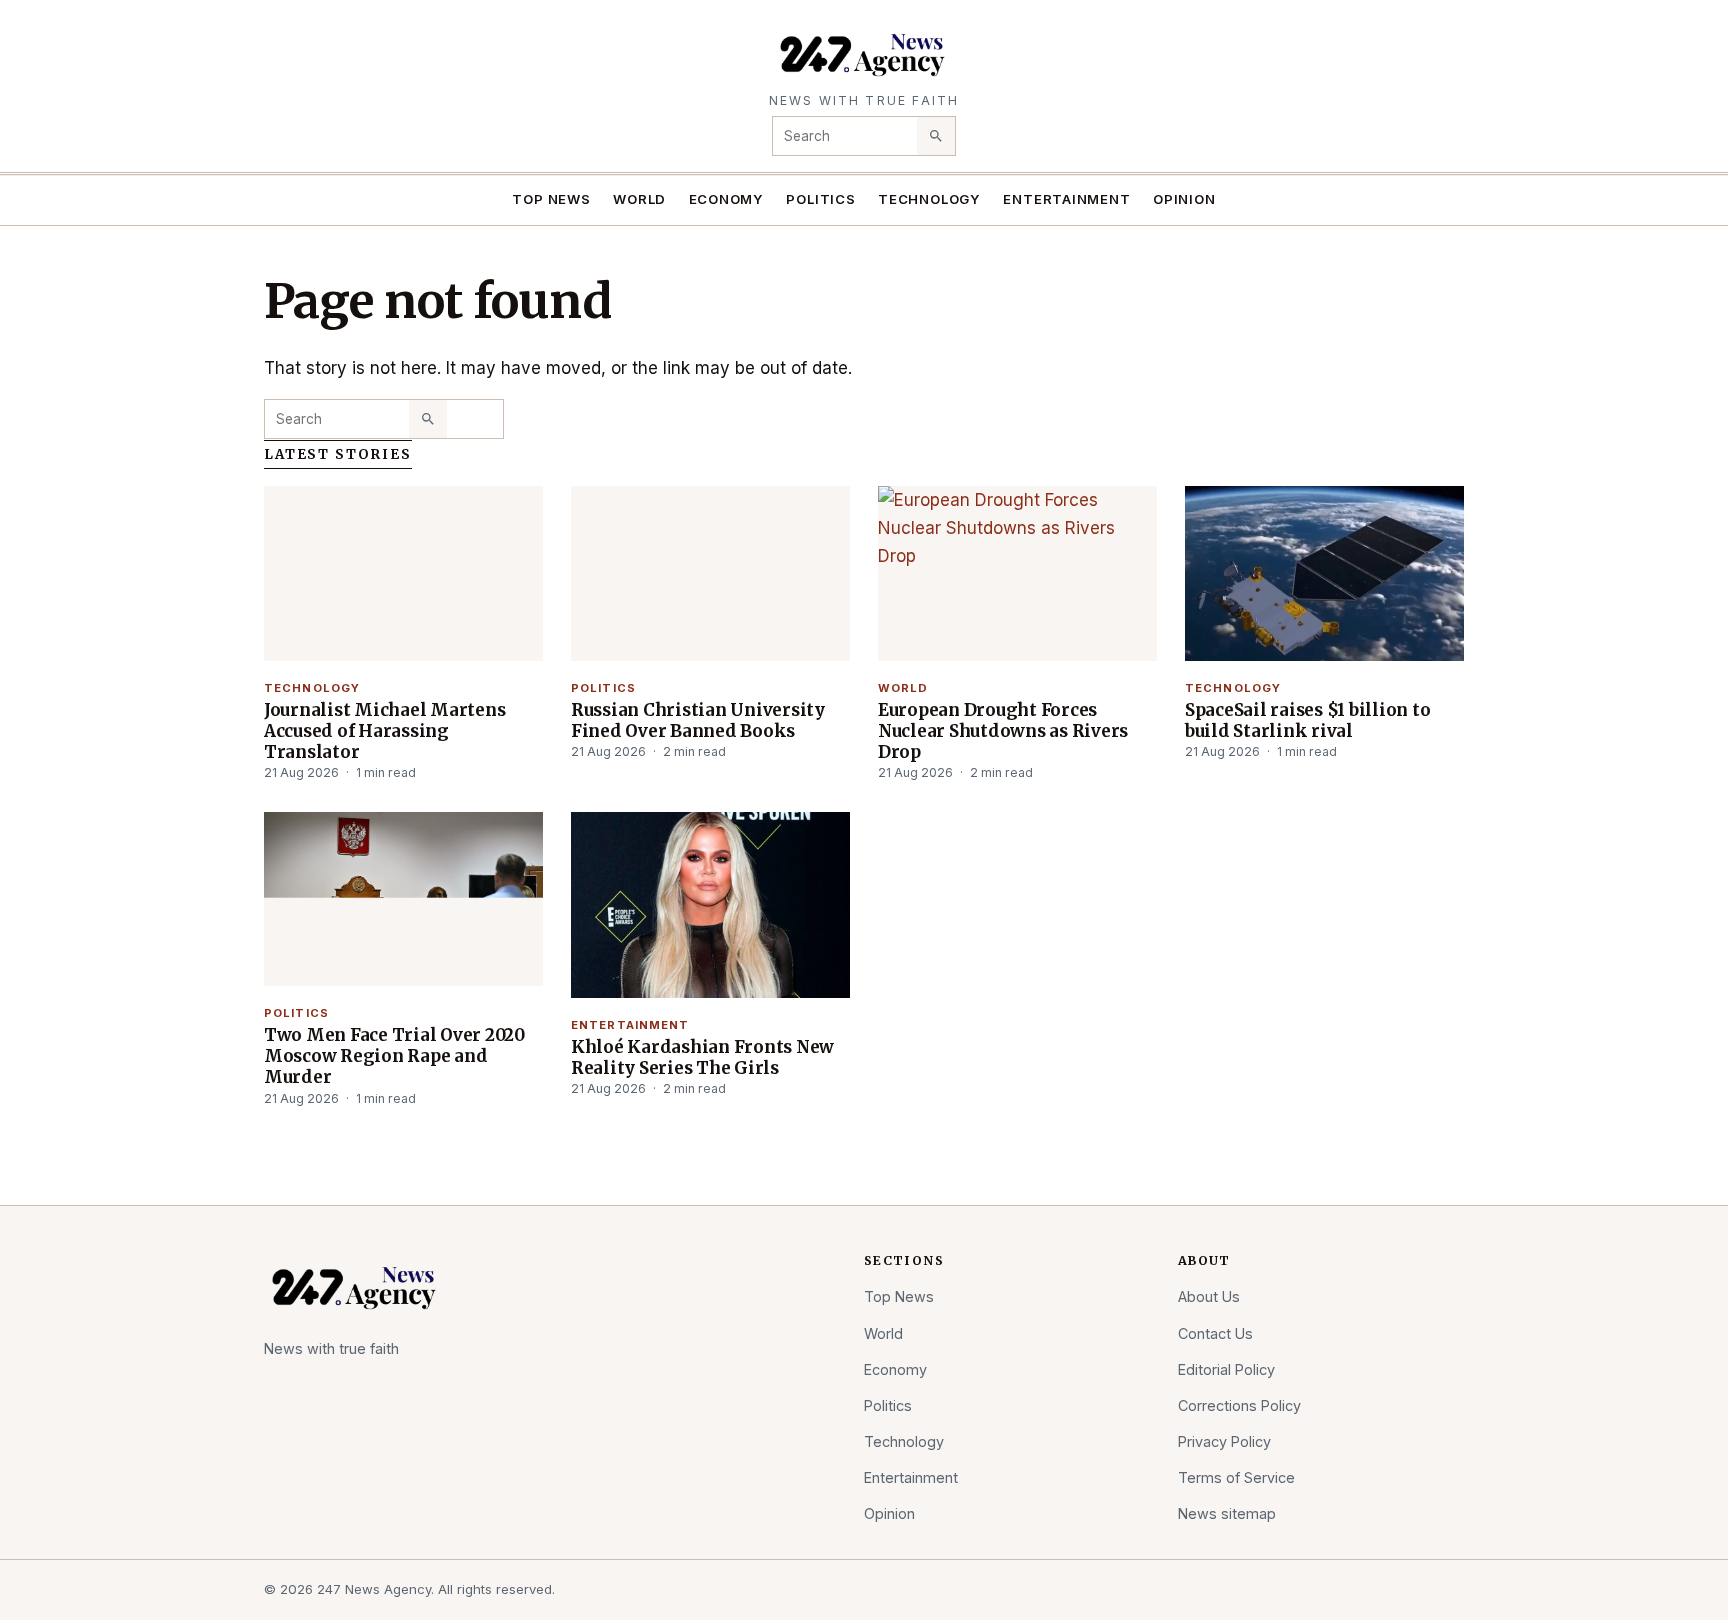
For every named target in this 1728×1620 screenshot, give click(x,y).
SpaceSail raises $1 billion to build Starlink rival (1307, 720)
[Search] (936, 136)
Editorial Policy (1226, 1369)
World (639, 199)
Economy (727, 199)
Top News (551, 199)
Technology (929, 199)
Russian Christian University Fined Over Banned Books (698, 720)
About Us (1209, 1296)
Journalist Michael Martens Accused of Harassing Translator (384, 731)
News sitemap (1227, 1513)
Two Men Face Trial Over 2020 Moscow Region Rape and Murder (394, 1056)
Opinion (1184, 199)
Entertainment (1066, 199)
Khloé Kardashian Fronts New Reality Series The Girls (702, 1057)
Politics (820, 199)
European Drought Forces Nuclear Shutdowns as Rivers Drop (1003, 731)
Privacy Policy (1224, 1441)
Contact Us (1215, 1333)
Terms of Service (1236, 1477)
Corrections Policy (1239, 1405)
